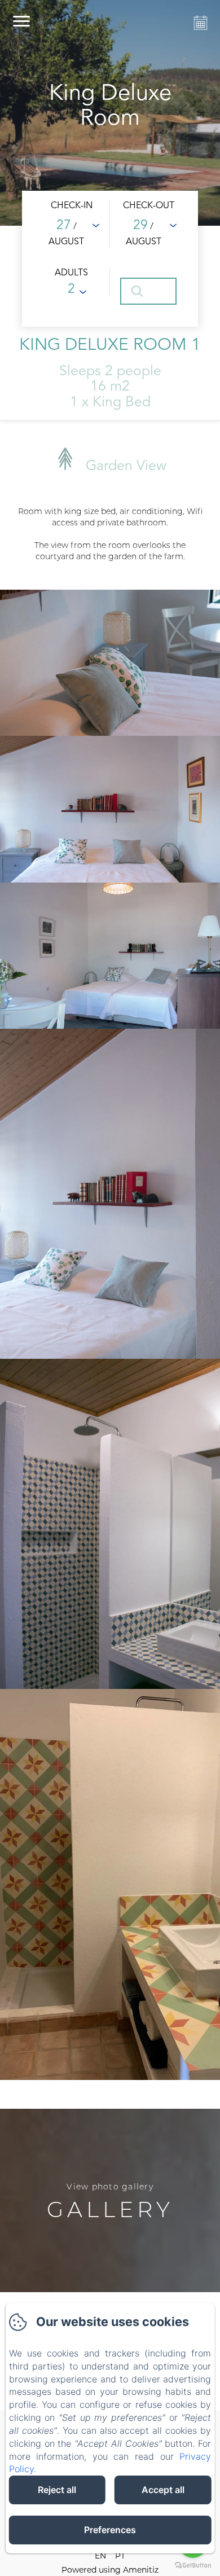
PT (120, 2556)
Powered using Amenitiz (110, 2570)
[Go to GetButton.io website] (193, 2565)
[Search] (148, 291)
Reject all (57, 2490)
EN (100, 2556)
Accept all (163, 2490)
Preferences (110, 2530)
